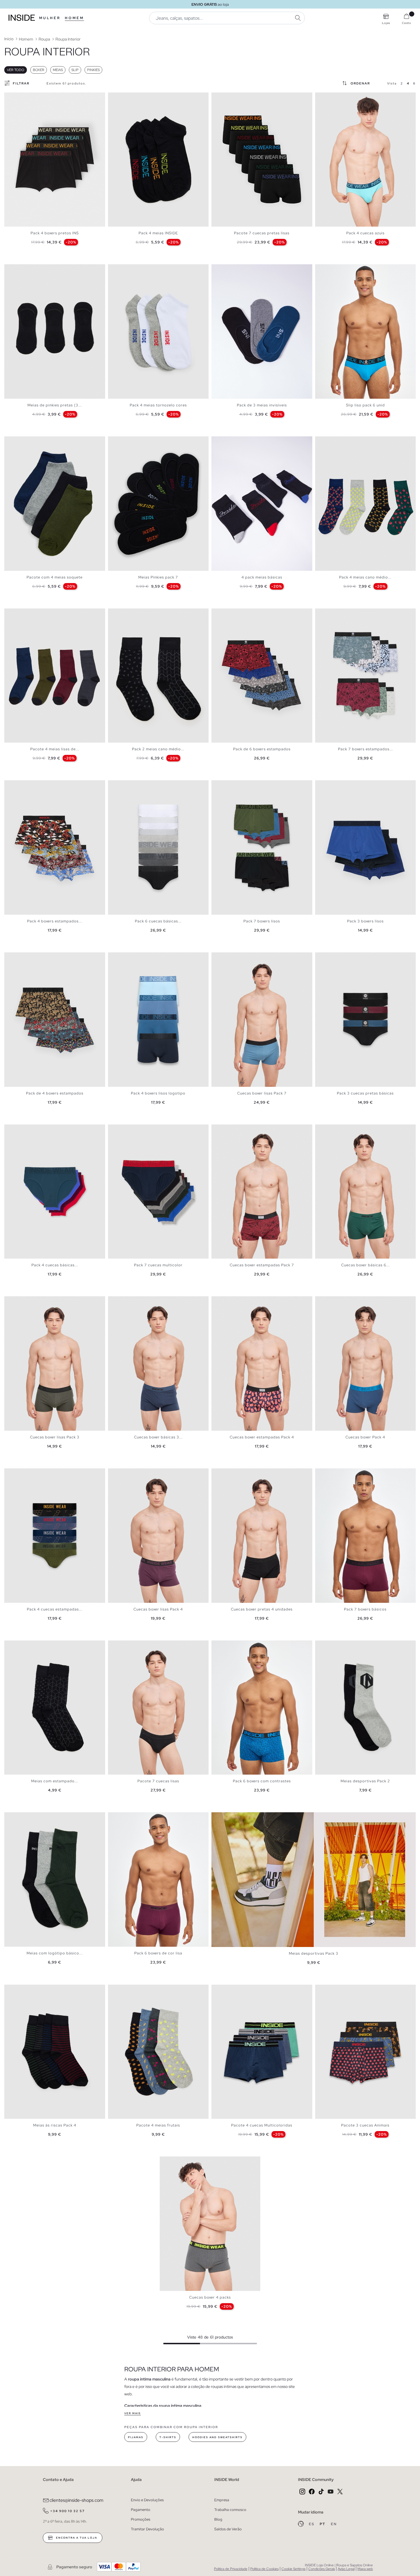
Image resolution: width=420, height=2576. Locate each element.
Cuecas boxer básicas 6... (365, 1265)
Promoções (141, 2519)
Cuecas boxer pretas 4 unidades (262, 1609)
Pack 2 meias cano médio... (158, 749)
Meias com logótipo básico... (55, 1953)
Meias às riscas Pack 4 (55, 2125)
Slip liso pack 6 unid (365, 405)
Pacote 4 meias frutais (158, 2125)
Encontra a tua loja (76, 2538)
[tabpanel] (55, 160)
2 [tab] (117, 97)
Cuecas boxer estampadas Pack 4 (262, 1437)
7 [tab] (338, 269)
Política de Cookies (264, 2569)
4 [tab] (329, 97)
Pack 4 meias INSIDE (158, 233)
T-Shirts (168, 2437)
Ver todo (16, 70)
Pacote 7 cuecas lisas (158, 1781)
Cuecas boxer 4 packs (210, 2297)
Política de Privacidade (231, 2569)
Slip (75, 70)
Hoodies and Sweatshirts (217, 2437)
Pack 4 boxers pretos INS (55, 233)
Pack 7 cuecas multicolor (158, 1265)
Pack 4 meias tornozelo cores (158, 405)
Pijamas (136, 2437)
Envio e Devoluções (147, 2500)
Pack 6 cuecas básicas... (158, 921)
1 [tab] (114, 97)
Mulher (50, 18)
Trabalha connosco (230, 2510)
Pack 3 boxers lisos (365, 921)
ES (312, 2524)
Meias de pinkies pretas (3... (55, 405)
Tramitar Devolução (147, 2529)
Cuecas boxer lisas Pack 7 (262, 1093)
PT (323, 2524)
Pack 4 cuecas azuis (365, 233)
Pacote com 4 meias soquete (55, 577)
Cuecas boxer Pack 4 (365, 1437)
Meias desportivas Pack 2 (365, 1781)
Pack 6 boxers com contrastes (262, 1781)
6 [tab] (231, 269)
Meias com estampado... (55, 1781)
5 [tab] (332, 97)
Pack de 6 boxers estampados (262, 749)
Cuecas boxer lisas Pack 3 (55, 1437)
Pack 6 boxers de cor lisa (158, 1953)
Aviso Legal (346, 2569)
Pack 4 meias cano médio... (365, 577)
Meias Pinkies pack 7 (158, 577)
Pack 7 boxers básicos (365, 1609)
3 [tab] (119, 97)
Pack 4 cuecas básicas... (55, 1265)
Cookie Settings (293, 2569)
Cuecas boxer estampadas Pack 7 (262, 1265)
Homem (74, 18)
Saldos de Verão (228, 2529)
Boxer (39, 70)
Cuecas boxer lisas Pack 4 (158, 1609)
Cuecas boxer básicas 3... (158, 1437)
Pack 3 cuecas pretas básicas (365, 1093)
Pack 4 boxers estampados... (55, 921)
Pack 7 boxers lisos (262, 921)
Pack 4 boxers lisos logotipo (158, 1093)
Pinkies (93, 70)
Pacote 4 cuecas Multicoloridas (262, 2125)
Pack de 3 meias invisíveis (262, 405)
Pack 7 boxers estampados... (365, 749)
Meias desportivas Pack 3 (314, 1953)
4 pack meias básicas (262, 577)
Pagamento (141, 2510)
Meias (58, 70)
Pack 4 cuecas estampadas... (55, 1609)
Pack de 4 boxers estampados (55, 1093)
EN (334, 2524)
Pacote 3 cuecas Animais (365, 2125)
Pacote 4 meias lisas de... (55, 749)
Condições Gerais (322, 2569)
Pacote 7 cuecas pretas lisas (262, 233)
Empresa (222, 2500)
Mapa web (365, 2569)
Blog (218, 2519)
